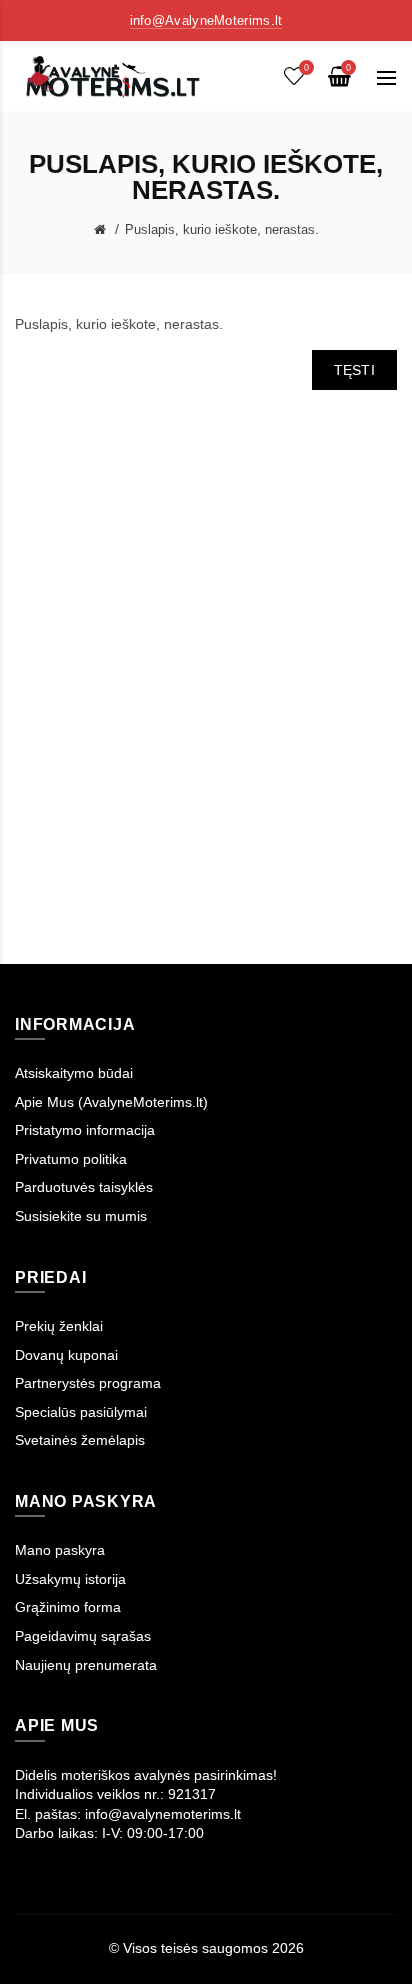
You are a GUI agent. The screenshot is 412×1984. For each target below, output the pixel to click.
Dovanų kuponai (66, 1355)
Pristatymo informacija (85, 1130)
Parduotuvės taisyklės (84, 1187)
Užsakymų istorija (70, 1579)
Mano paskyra (60, 1550)
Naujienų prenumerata (86, 1665)
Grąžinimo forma (68, 1607)
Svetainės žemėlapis (80, 1440)
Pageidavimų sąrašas (83, 1636)
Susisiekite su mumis (81, 1216)
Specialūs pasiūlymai (81, 1412)
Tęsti (355, 370)
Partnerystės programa (88, 1383)
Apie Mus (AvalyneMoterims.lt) (111, 1102)
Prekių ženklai (59, 1326)
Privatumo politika (71, 1159)
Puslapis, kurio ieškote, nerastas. (222, 229)
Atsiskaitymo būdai (74, 1073)
